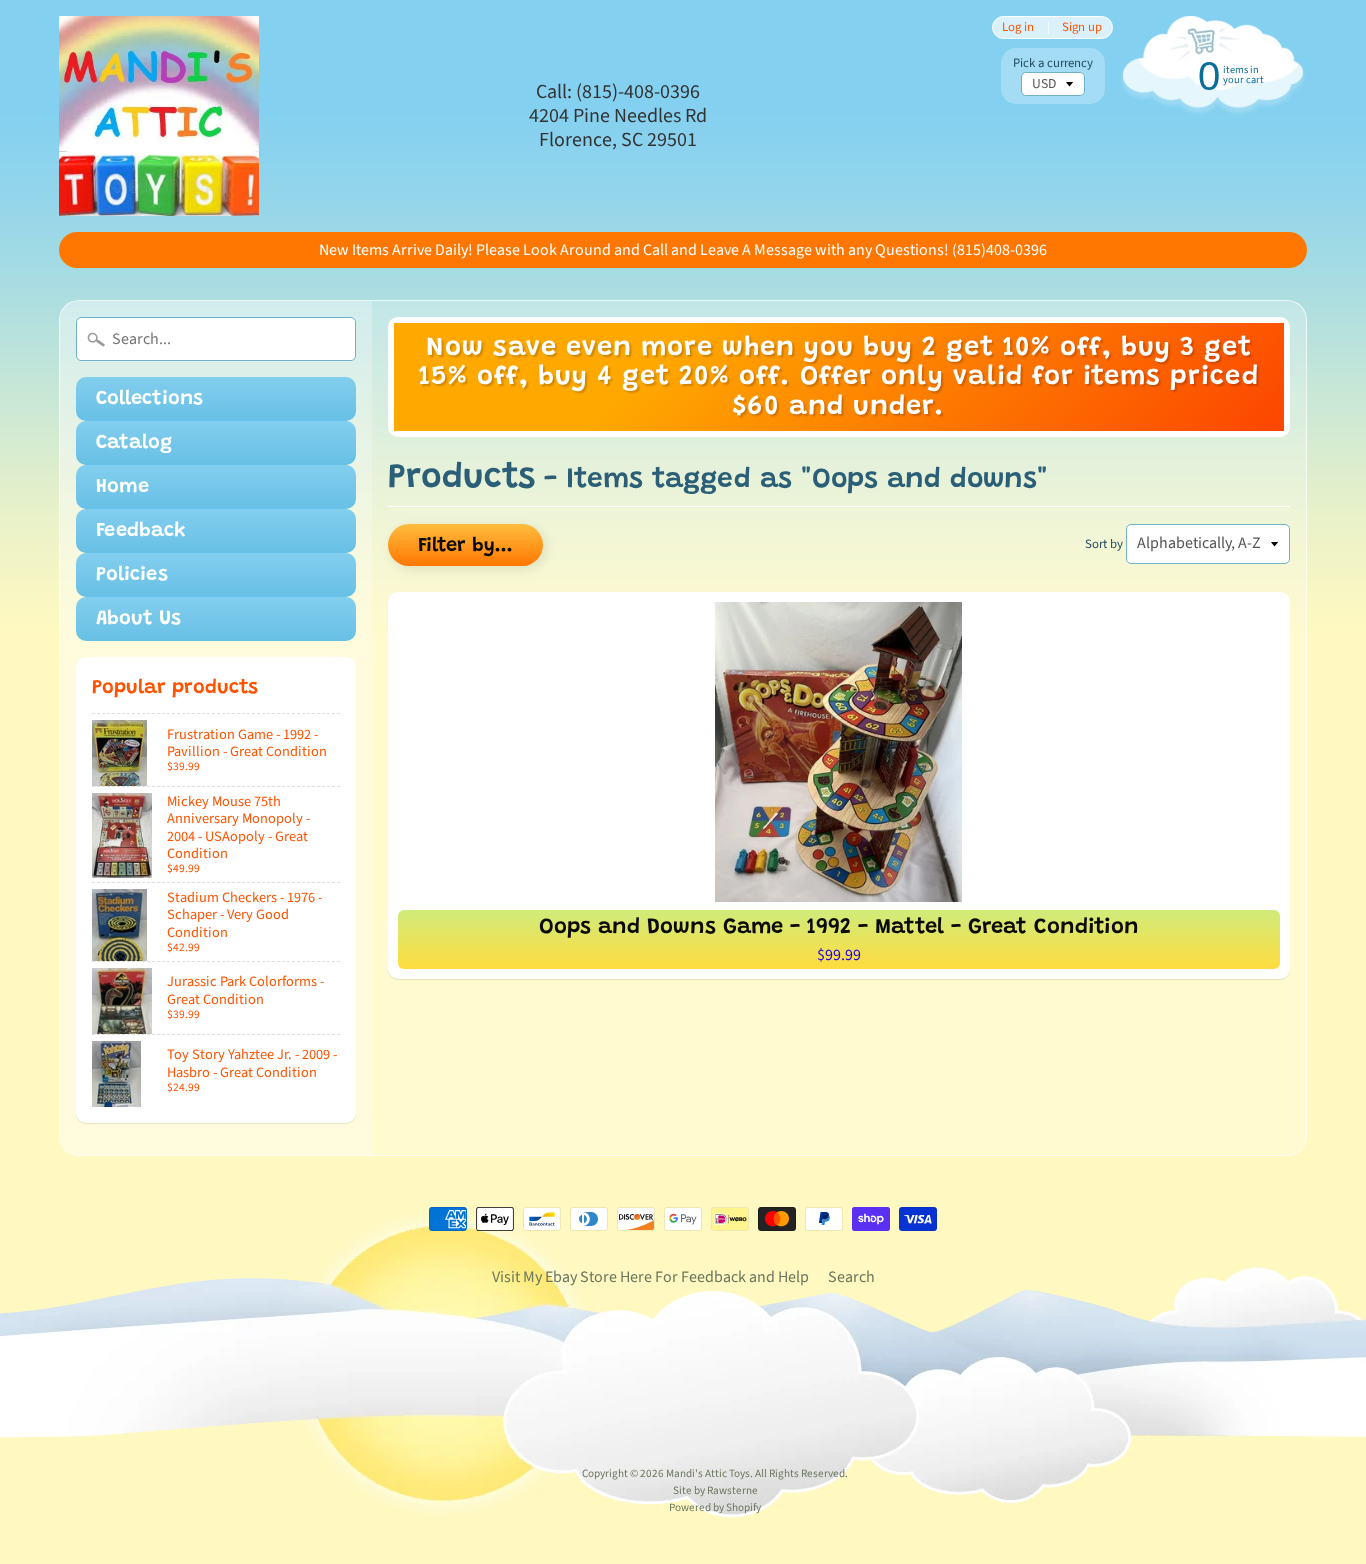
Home (122, 487)
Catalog (134, 443)
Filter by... (465, 546)
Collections (149, 399)
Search (851, 1277)
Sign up (1082, 27)
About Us (138, 619)
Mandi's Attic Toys (708, 1473)
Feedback (141, 531)
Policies (132, 575)
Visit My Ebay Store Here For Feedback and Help (650, 1277)
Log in (1018, 27)
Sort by (1104, 544)
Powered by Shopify (715, 1507)
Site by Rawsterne (715, 1490)
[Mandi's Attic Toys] (159, 116)
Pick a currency (1053, 63)
